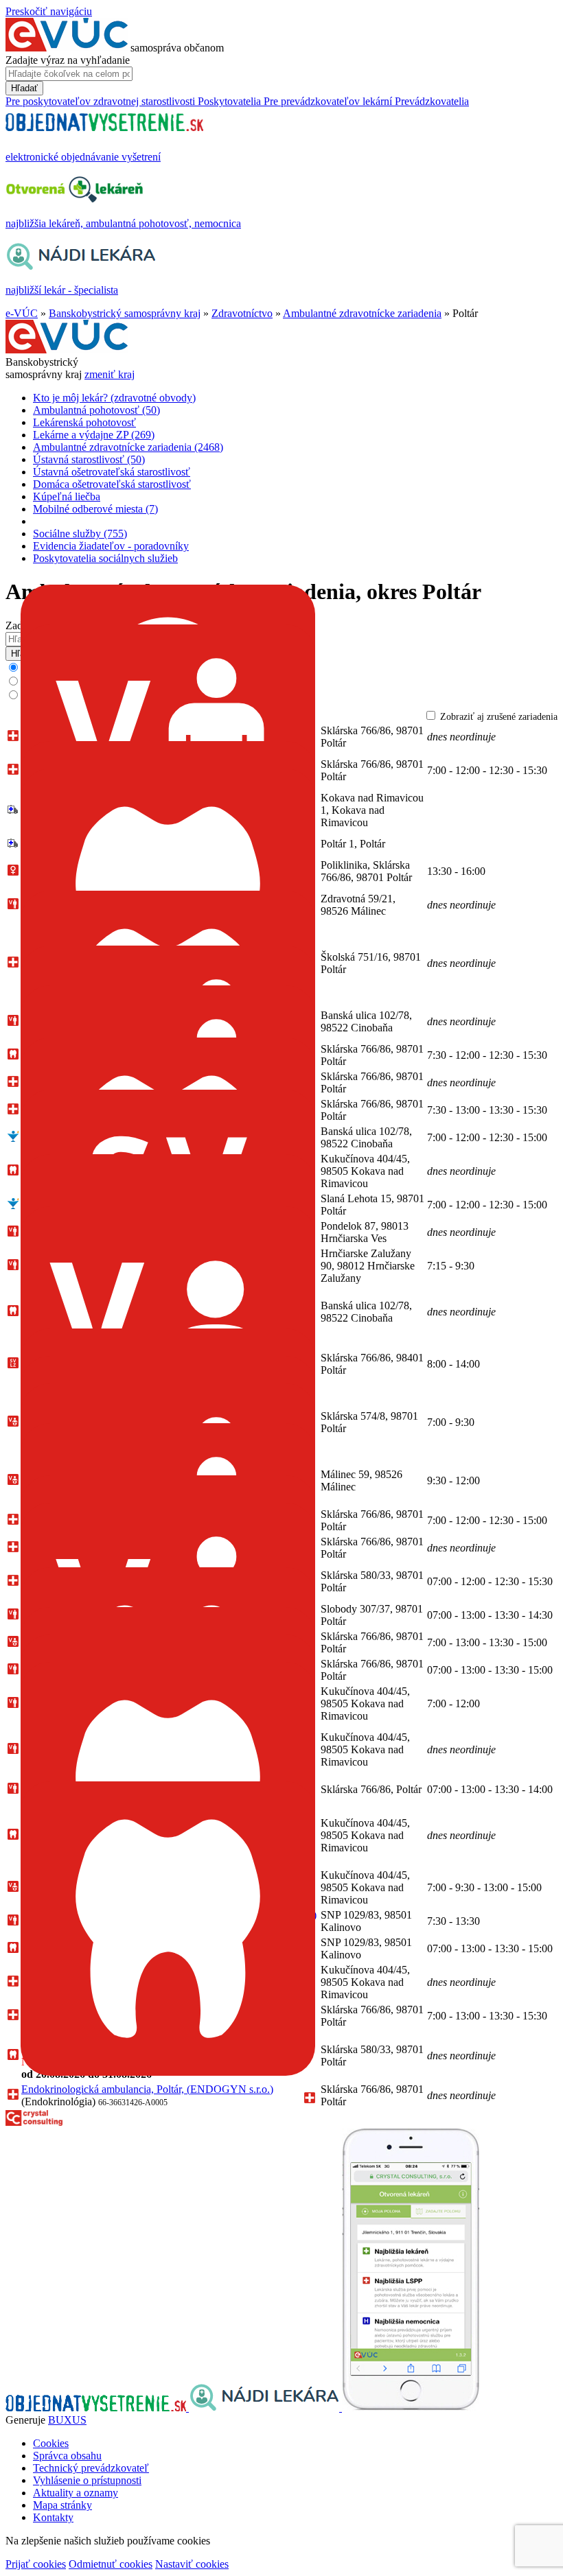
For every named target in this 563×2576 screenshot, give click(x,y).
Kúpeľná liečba (67, 496)
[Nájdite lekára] (265, 2408)
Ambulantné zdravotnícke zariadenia (362, 313)
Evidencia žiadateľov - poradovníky (111, 546)
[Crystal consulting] (34, 2122)
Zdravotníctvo (242, 313)
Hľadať (24, 88)
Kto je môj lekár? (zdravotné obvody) (114, 398)
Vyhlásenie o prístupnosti (87, 2480)
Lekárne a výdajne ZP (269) (94, 435)
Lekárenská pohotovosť (84, 422)
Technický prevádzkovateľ (91, 2468)
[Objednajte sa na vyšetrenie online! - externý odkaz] (97, 2408)
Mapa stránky (62, 2505)
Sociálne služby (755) (80, 534)
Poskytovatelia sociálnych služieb (105, 558)
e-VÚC (22, 313)
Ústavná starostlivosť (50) (89, 459)
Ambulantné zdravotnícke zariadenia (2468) (128, 447)
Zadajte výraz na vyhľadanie (68, 60)
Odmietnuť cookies (111, 2564)
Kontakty (53, 2517)
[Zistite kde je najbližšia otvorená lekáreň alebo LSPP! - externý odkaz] (411, 2408)
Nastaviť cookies (192, 2564)
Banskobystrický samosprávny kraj (125, 313)
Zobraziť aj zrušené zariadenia (499, 717)
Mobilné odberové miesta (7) (95, 509)
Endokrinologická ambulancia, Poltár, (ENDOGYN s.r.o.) (147, 2089)
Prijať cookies (36, 2564)
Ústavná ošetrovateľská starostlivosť (112, 472)
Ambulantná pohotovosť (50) (96, 410)
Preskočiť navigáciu (49, 11)
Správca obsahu (67, 2456)
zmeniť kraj (110, 374)
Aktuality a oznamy (76, 2493)
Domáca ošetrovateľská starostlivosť (112, 484)
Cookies (51, 2443)
